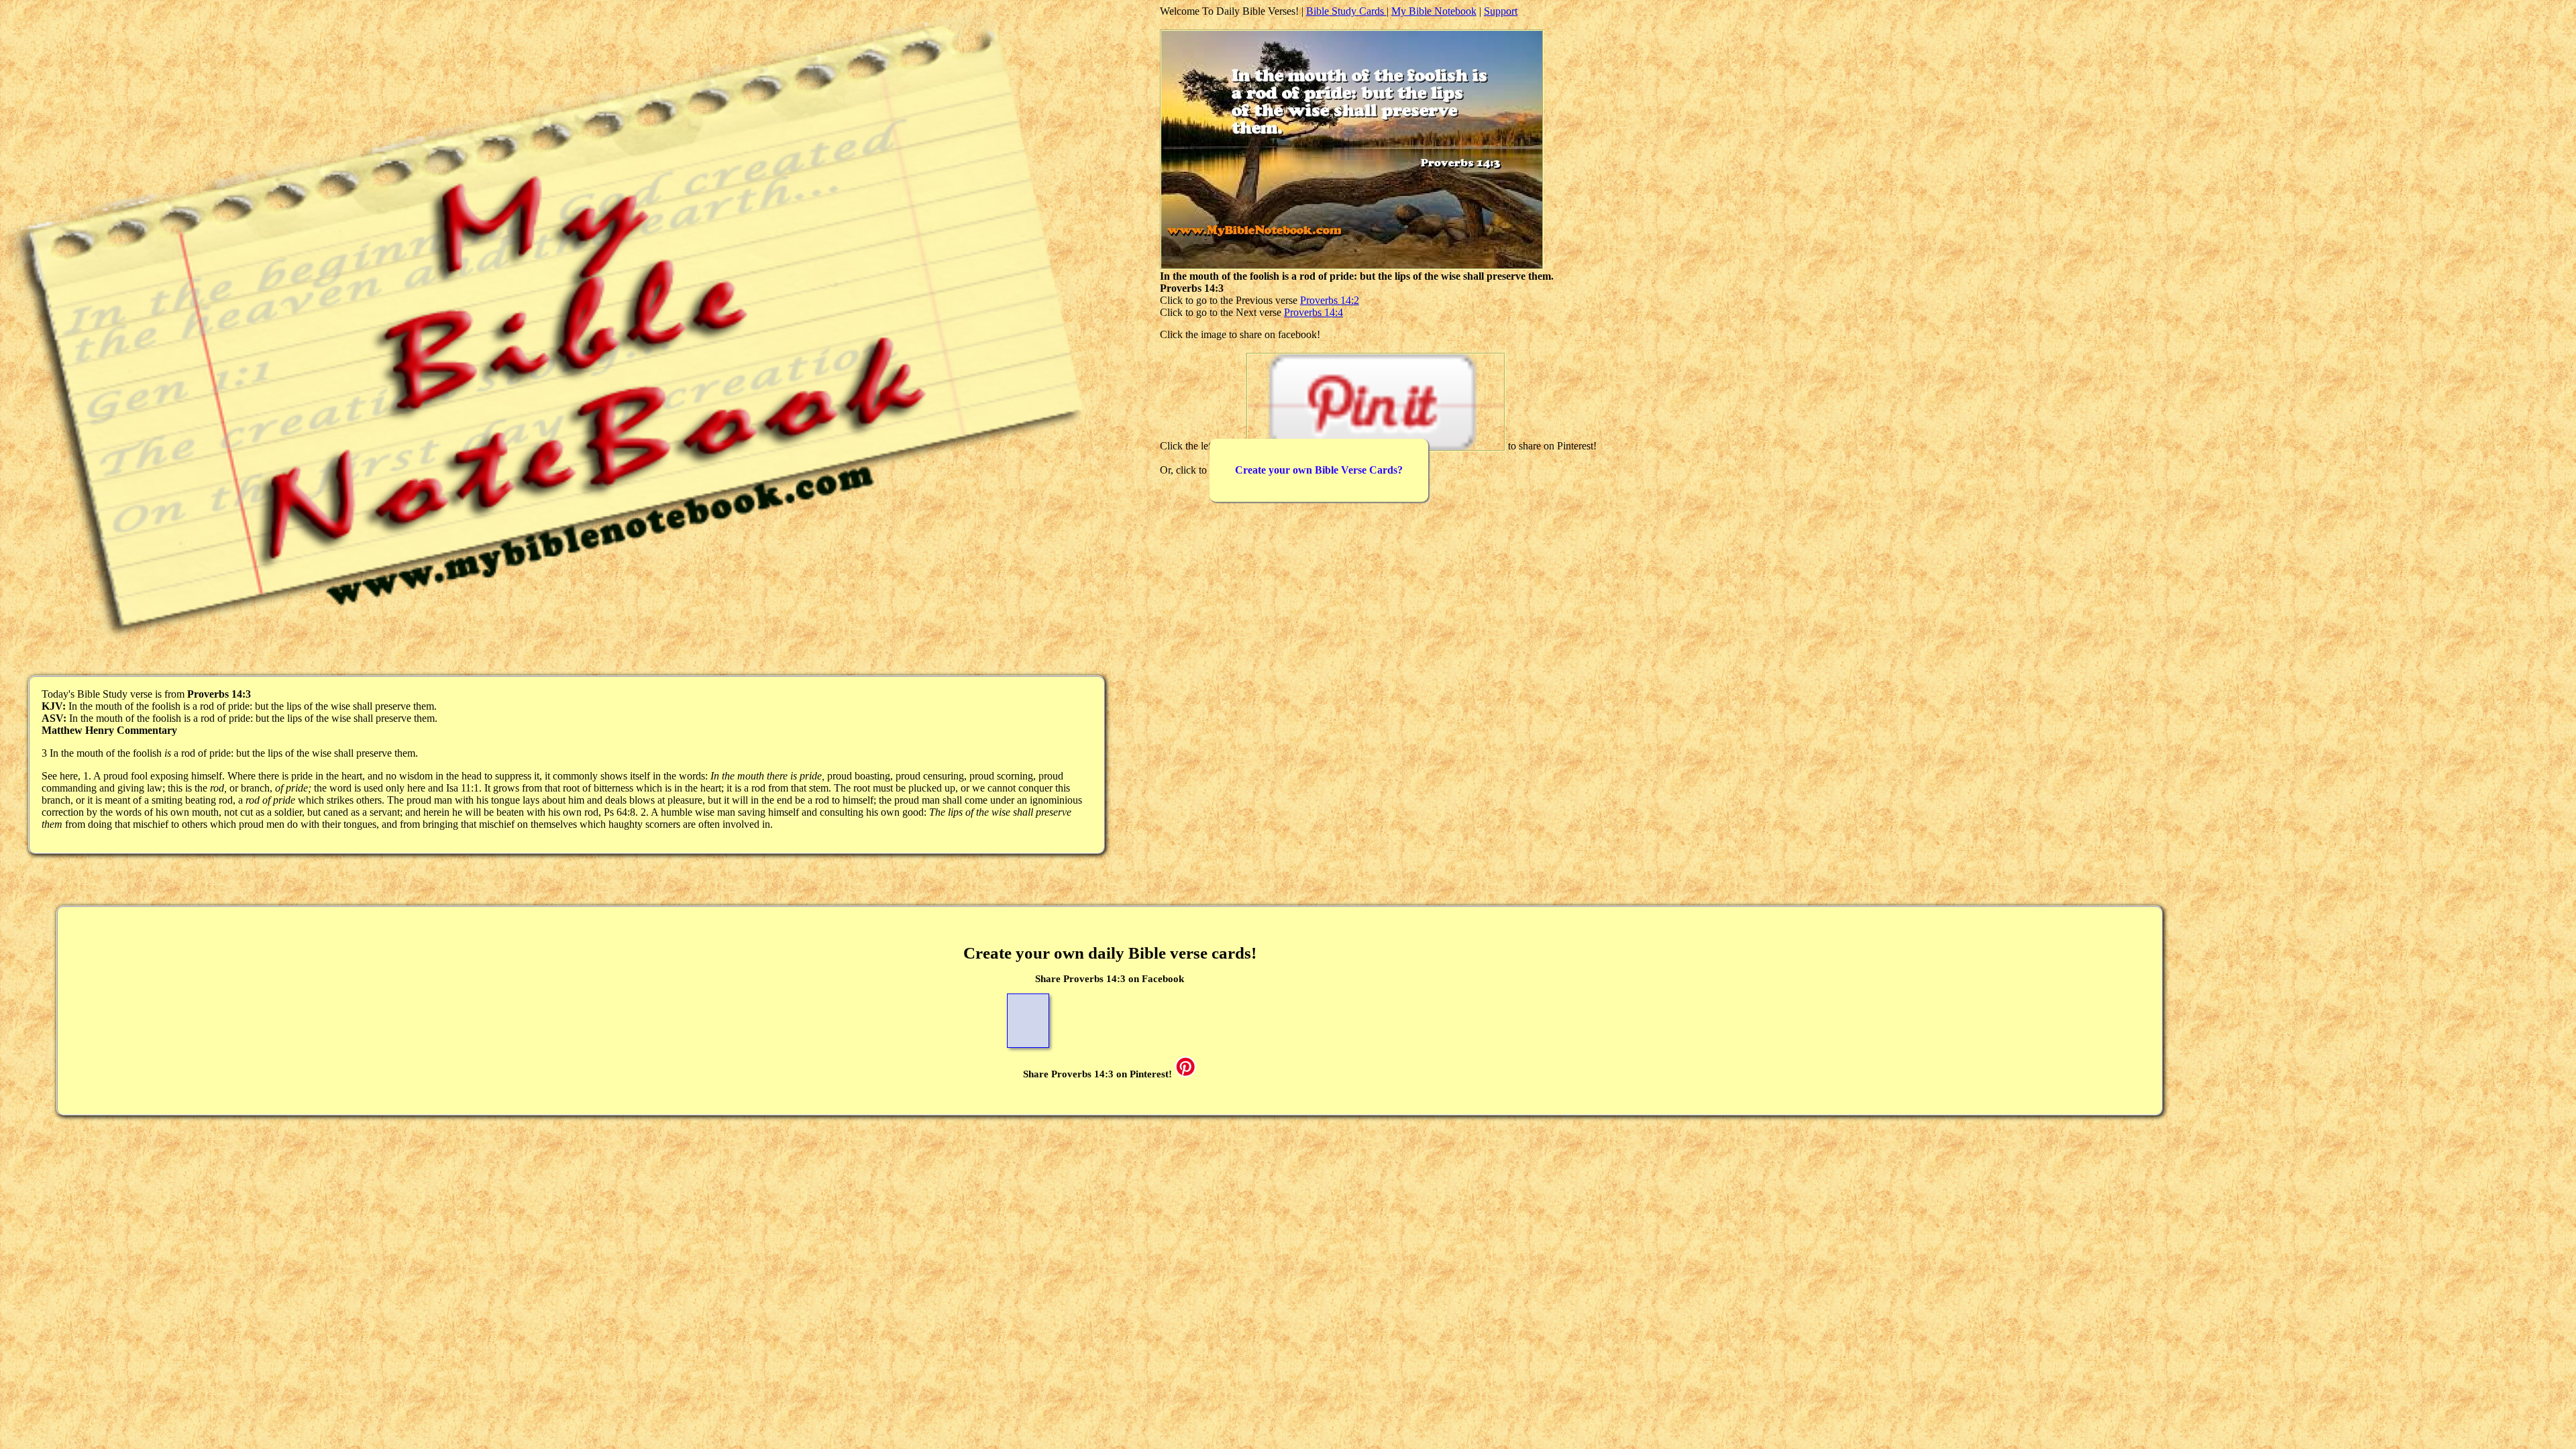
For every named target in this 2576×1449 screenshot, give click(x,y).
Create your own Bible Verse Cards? (1319, 470)
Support (1501, 11)
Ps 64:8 (620, 812)
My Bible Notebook (1434, 11)
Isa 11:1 (463, 788)
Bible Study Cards (1346, 11)
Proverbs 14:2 (1330, 300)
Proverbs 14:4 (1313, 312)
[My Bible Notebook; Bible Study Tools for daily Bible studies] (554, 646)
